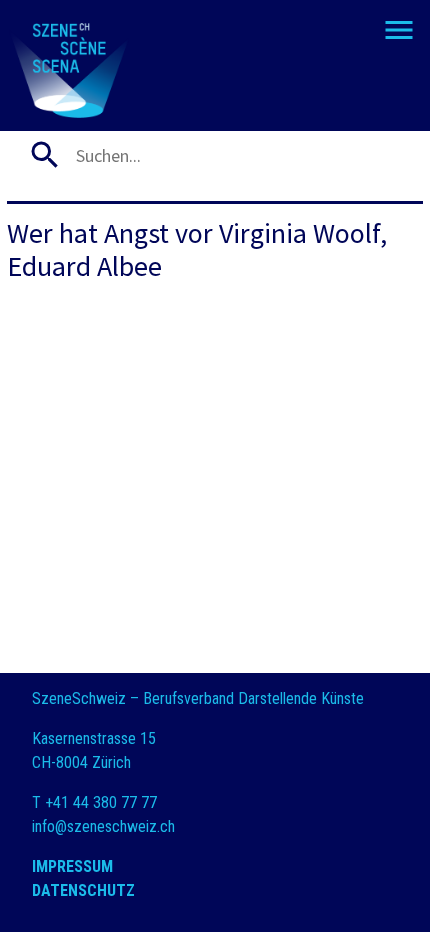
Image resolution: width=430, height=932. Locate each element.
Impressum (72, 866)
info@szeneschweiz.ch (103, 826)
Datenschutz (83, 890)
